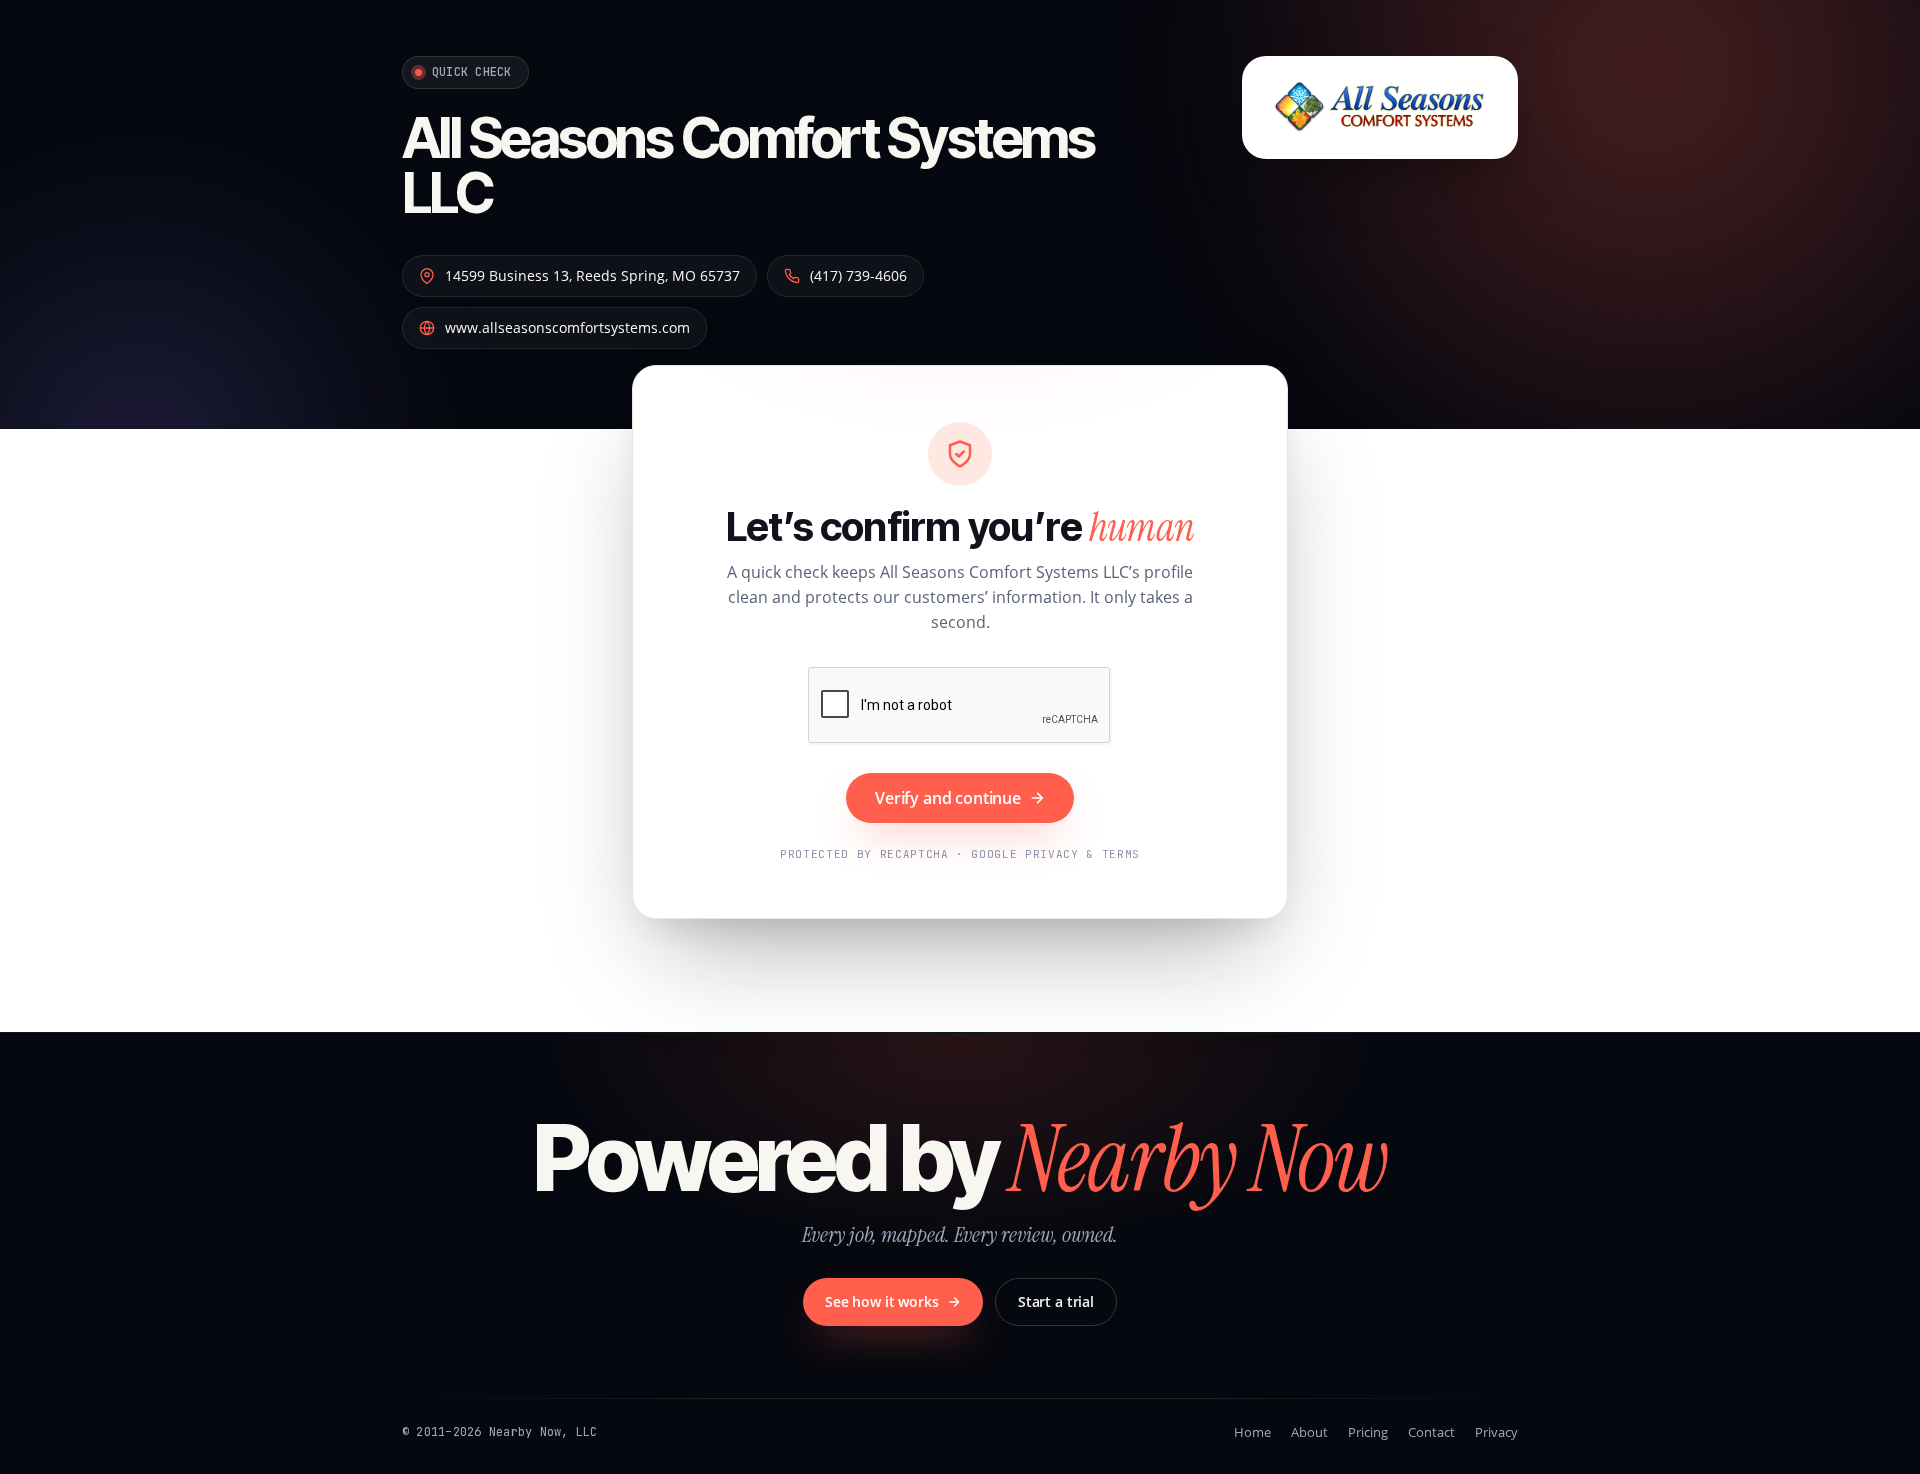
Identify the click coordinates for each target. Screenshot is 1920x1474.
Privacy (1496, 1432)
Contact (1431, 1432)
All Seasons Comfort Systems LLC (748, 165)
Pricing (1368, 1432)
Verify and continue (948, 798)
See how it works (882, 1301)
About (1309, 1432)
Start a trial (1056, 1301)
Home (1252, 1432)
